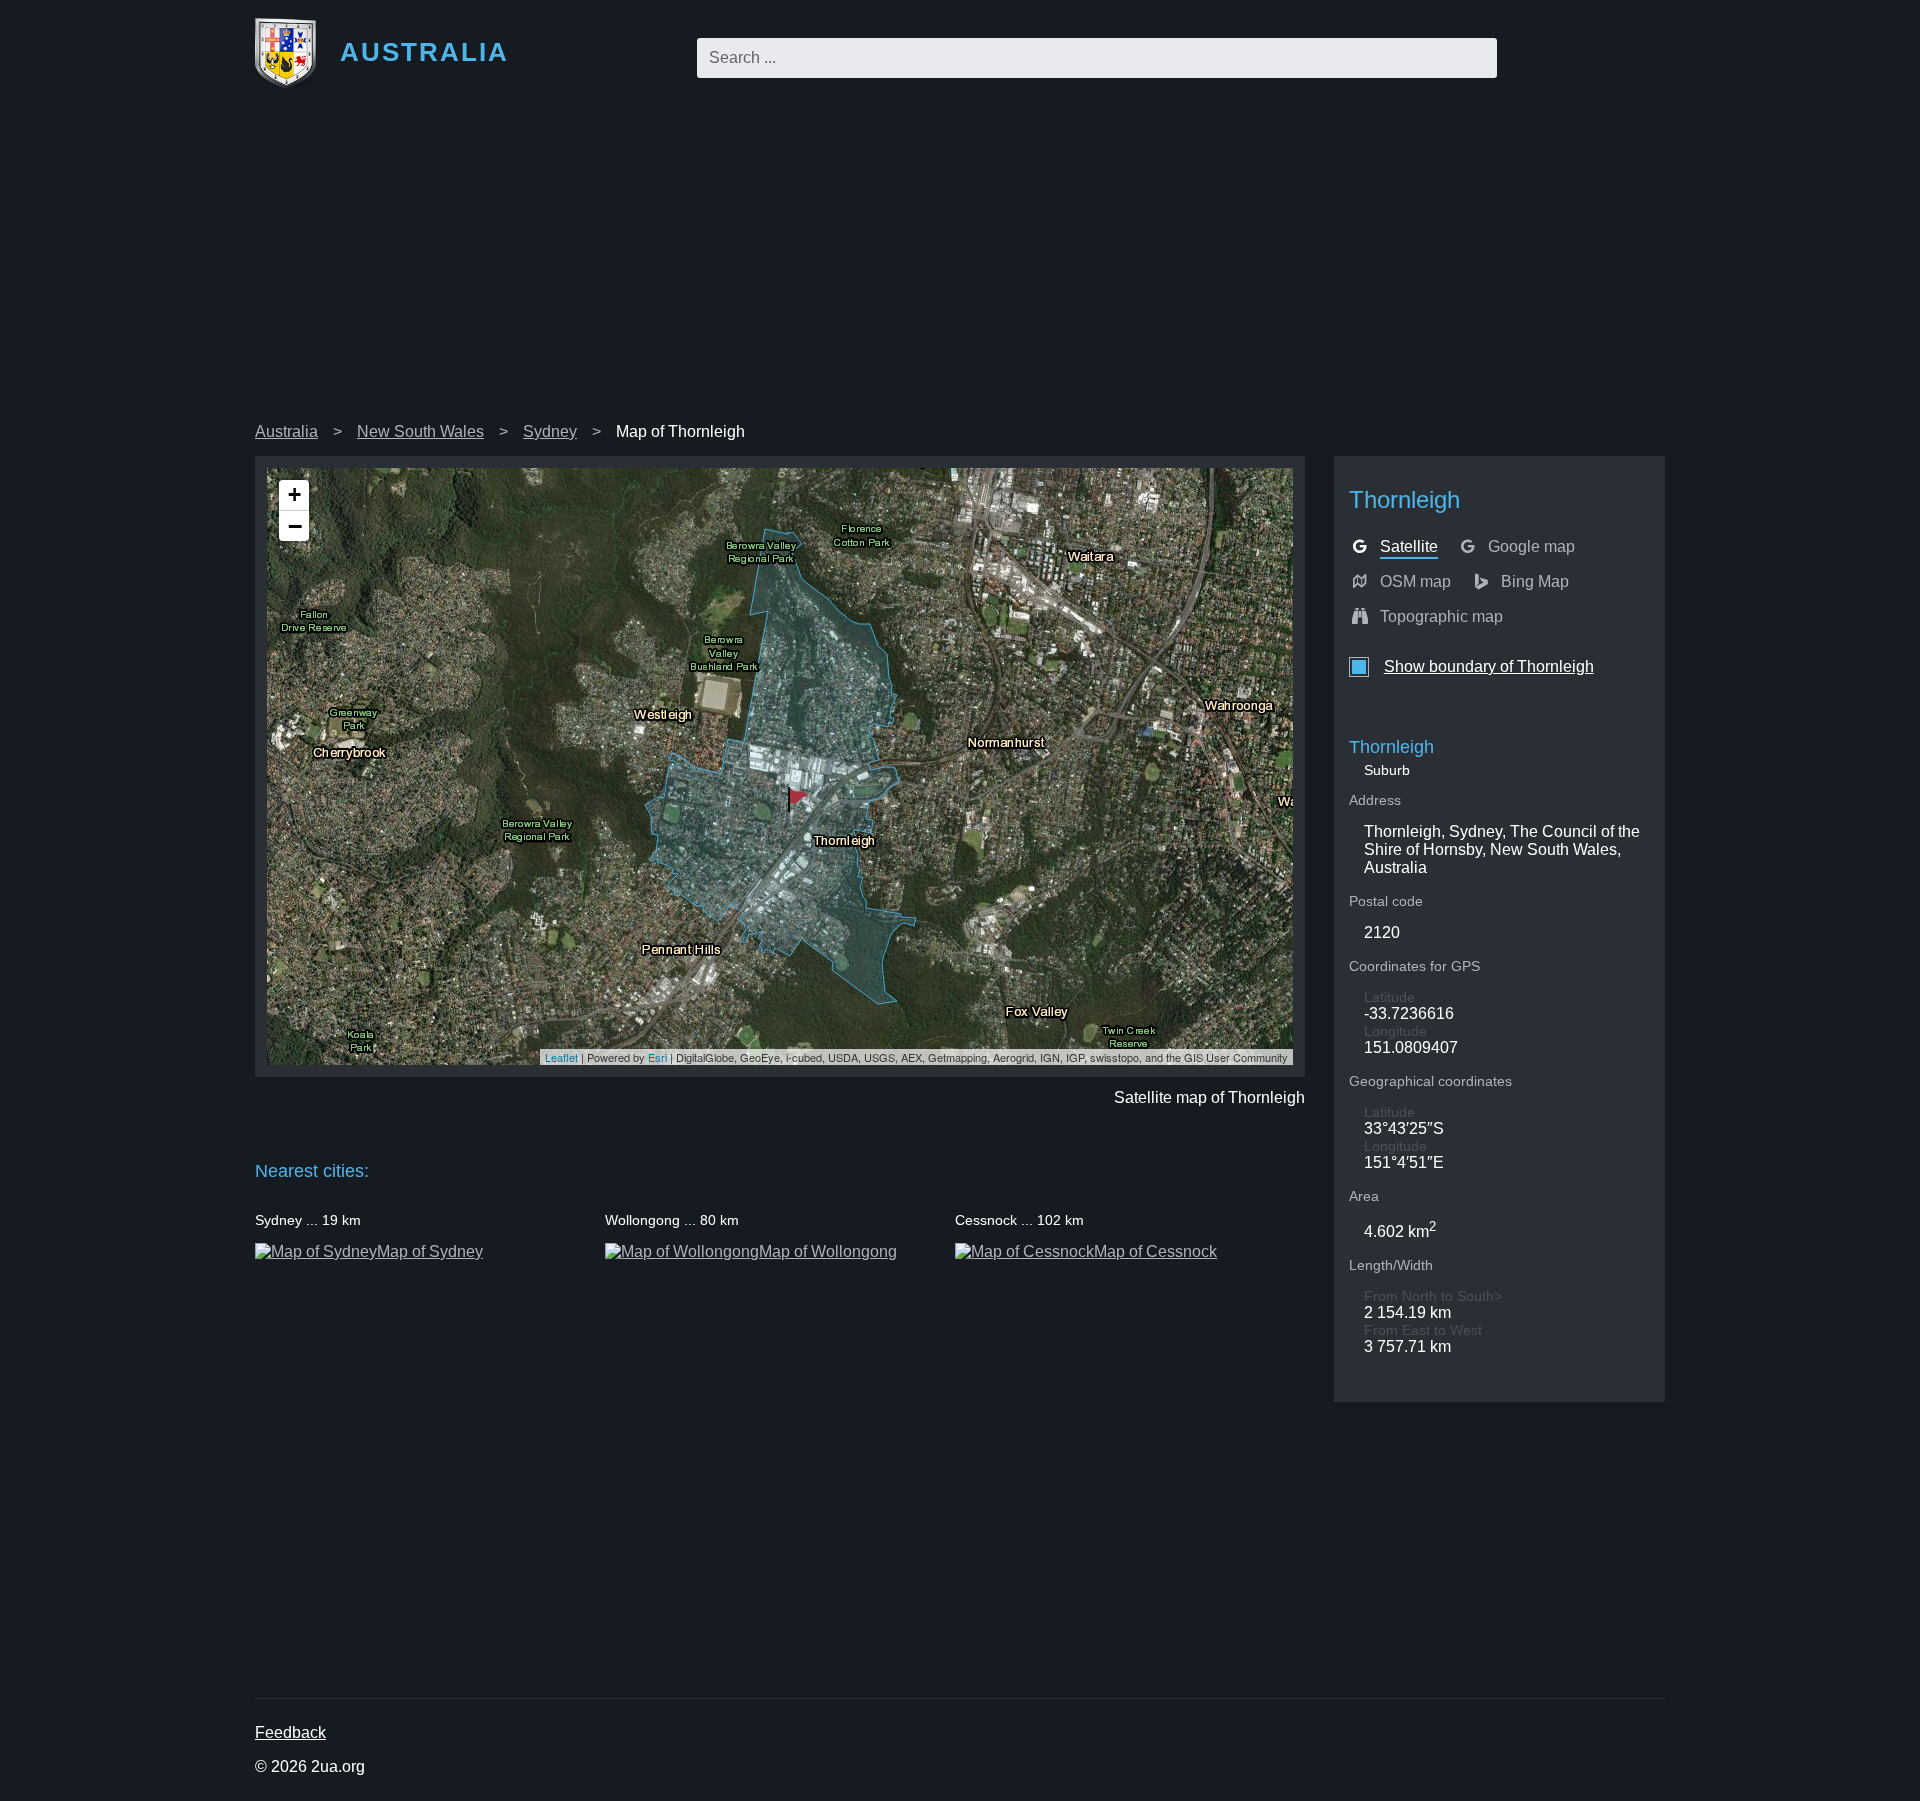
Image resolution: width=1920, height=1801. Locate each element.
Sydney (550, 431)
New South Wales (420, 431)
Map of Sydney (430, 1251)
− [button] (295, 526)
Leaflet (561, 1057)
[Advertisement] (960, 264)
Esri (657, 1057)
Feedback (290, 1732)
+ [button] (294, 494)
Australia (286, 431)
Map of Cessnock (1155, 1251)
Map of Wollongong (828, 1251)
